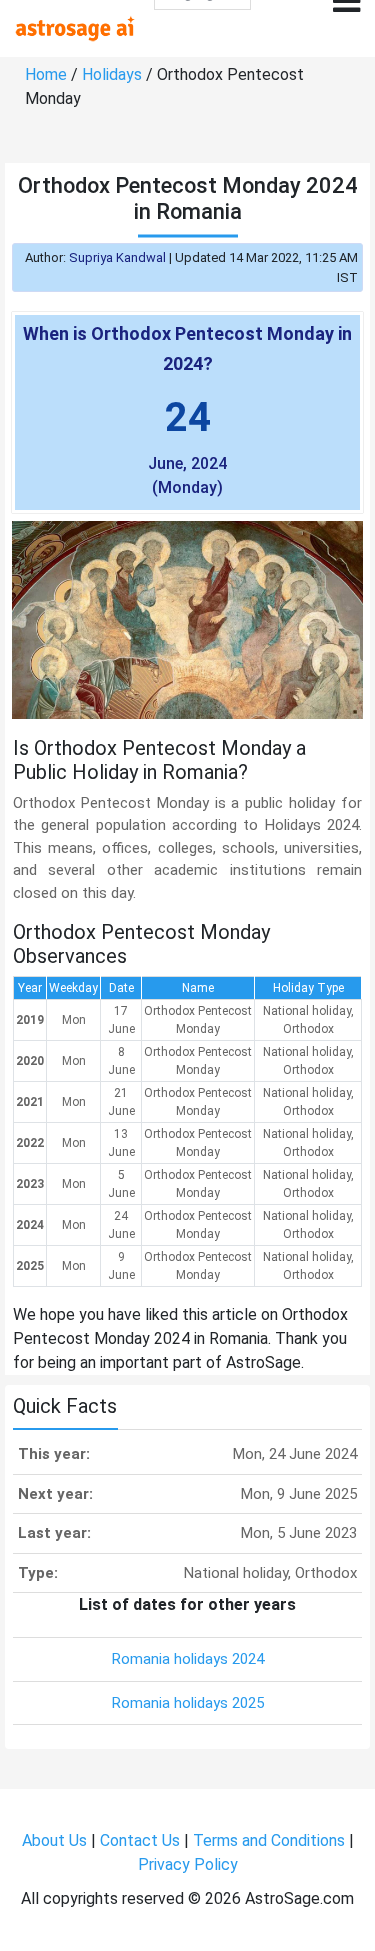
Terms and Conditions (269, 1840)
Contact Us (140, 1840)
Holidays (112, 74)
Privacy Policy (188, 1864)
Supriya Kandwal (117, 257)
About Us (54, 1840)
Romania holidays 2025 (188, 1703)
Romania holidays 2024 (188, 1659)
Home (46, 74)
